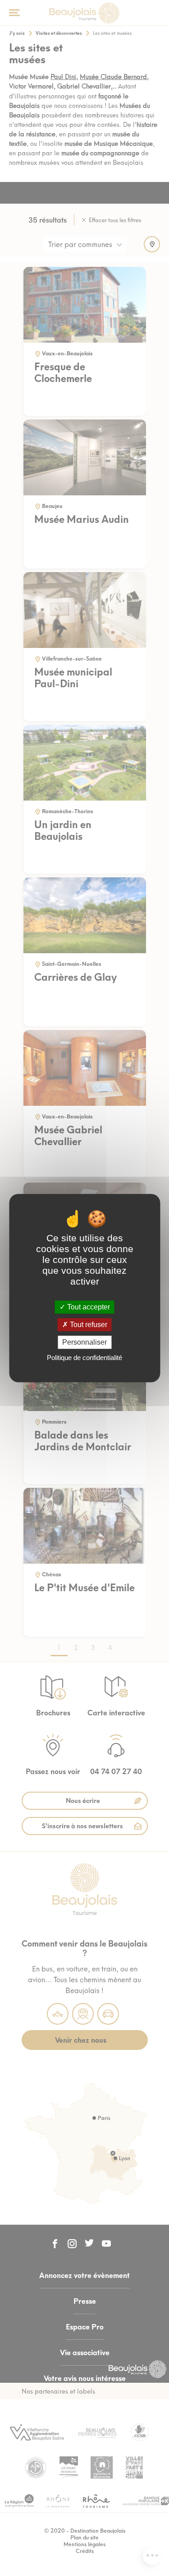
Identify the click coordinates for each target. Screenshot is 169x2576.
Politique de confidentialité (84, 1358)
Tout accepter (88, 1307)
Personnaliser (84, 1342)
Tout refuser (88, 1325)
